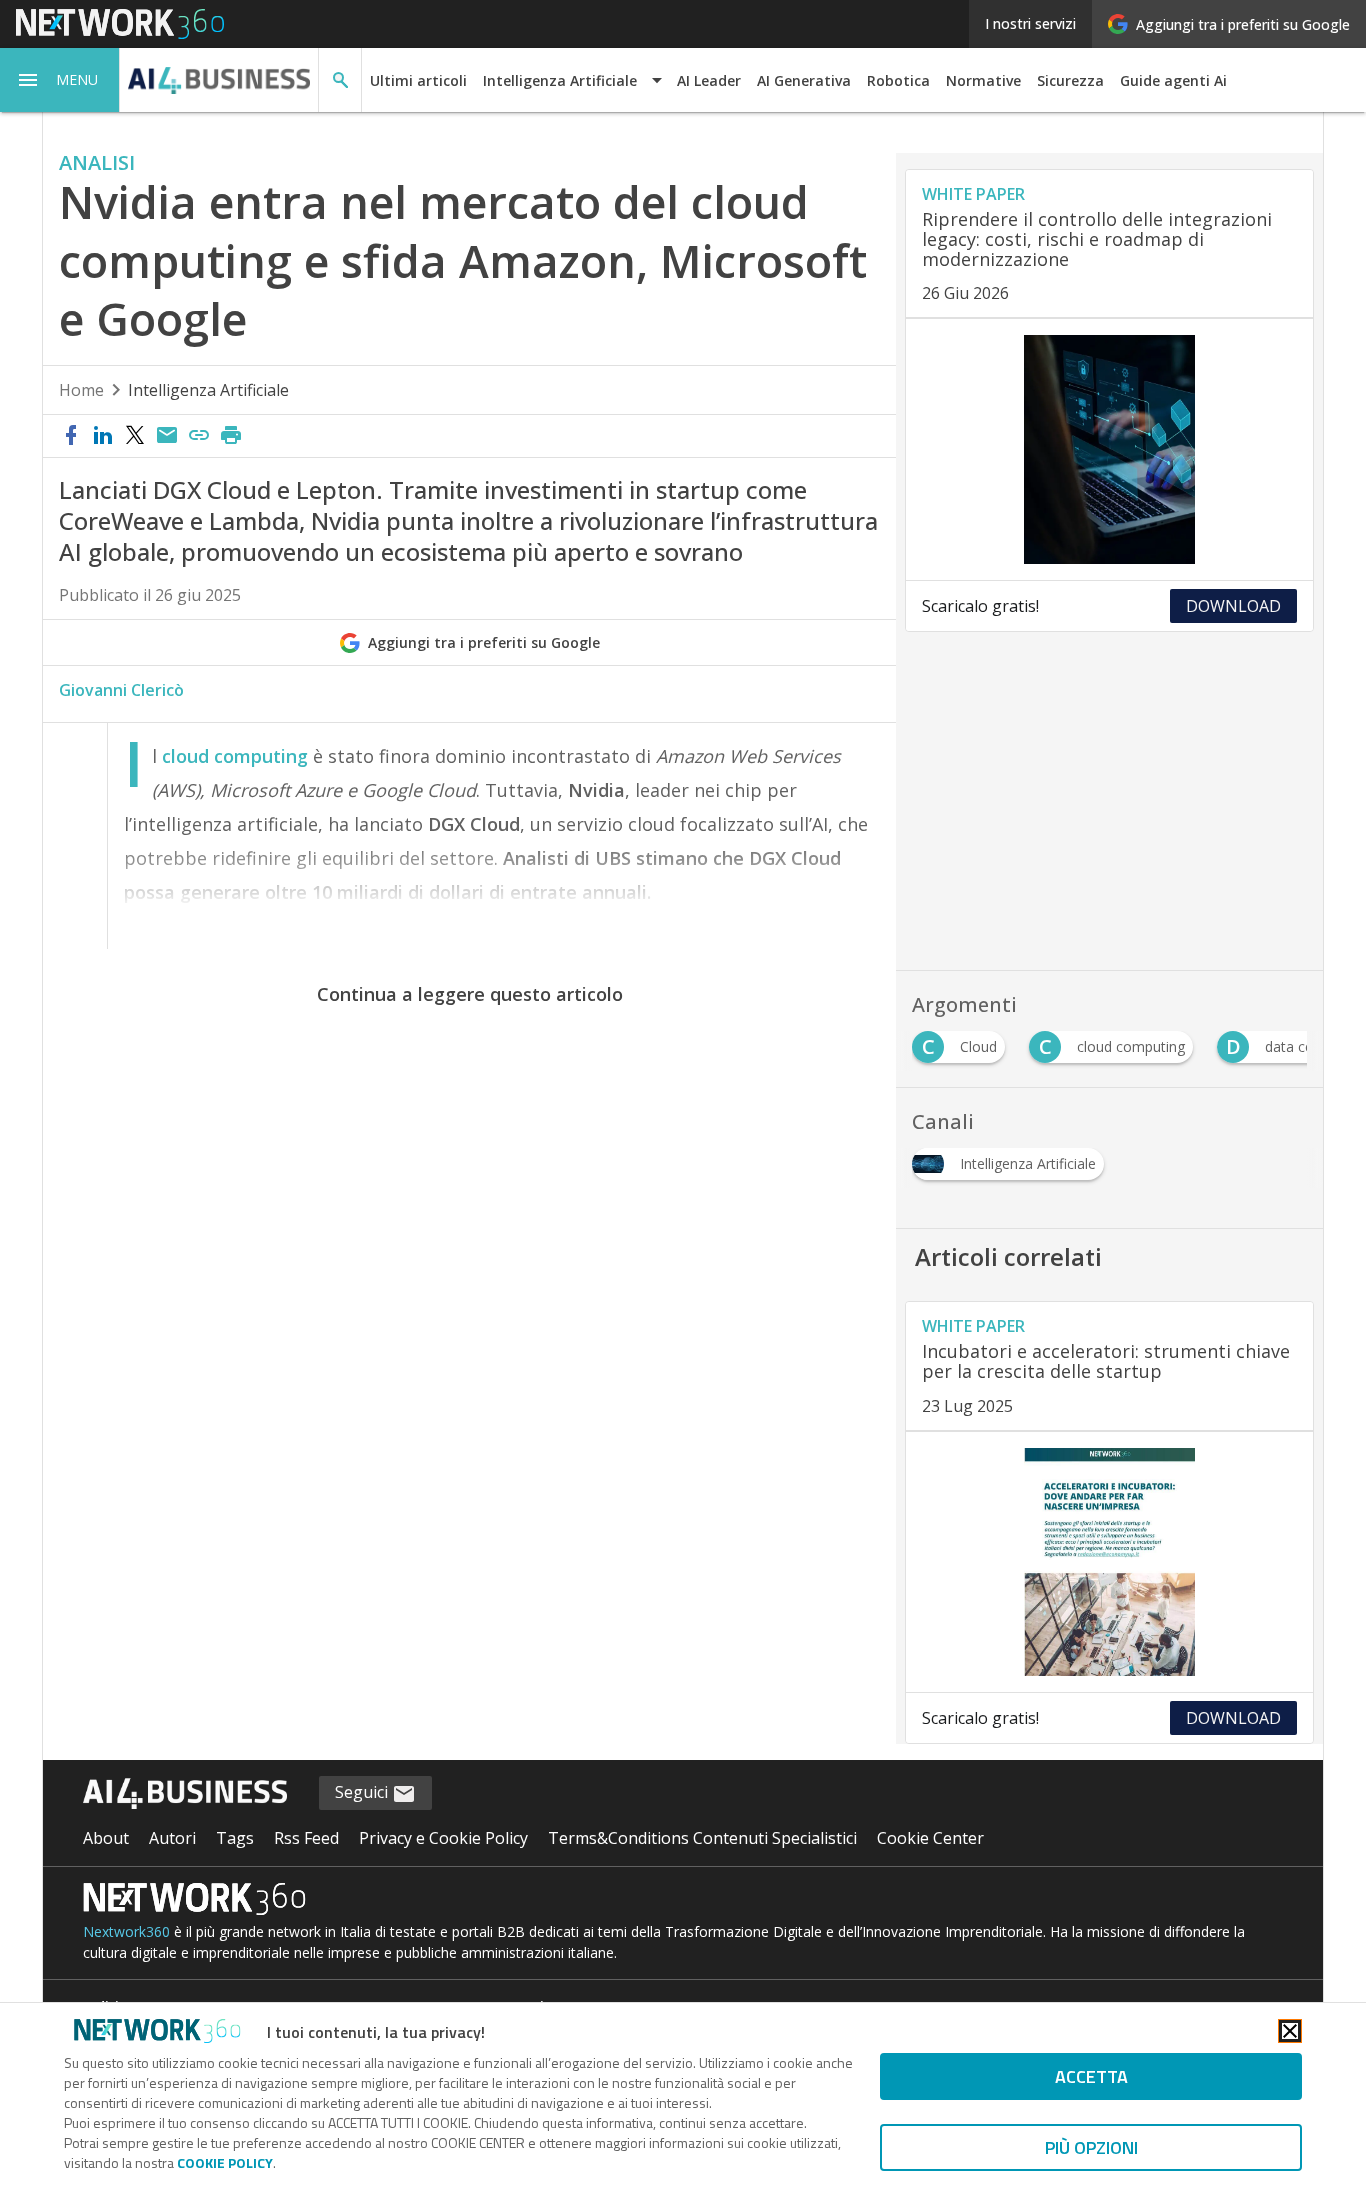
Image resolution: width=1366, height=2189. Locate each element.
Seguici (363, 1792)
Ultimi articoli (418, 80)
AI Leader (709, 80)
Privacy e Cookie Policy (443, 1838)
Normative (983, 80)
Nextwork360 (126, 1931)
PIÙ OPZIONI (1091, 2147)
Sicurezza (1070, 80)
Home (81, 390)
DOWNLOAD (1233, 606)
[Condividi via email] (167, 436)
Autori (172, 1838)
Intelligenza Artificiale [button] (560, 80)
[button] (60, 80)
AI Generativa (804, 80)
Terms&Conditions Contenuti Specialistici (702, 1838)
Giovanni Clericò (121, 690)
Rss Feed (306, 1838)
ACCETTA (1091, 2076)
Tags (235, 1838)
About (106, 1838)
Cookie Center (930, 1838)
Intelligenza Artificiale (208, 390)
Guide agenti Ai (1173, 80)
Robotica (898, 80)
